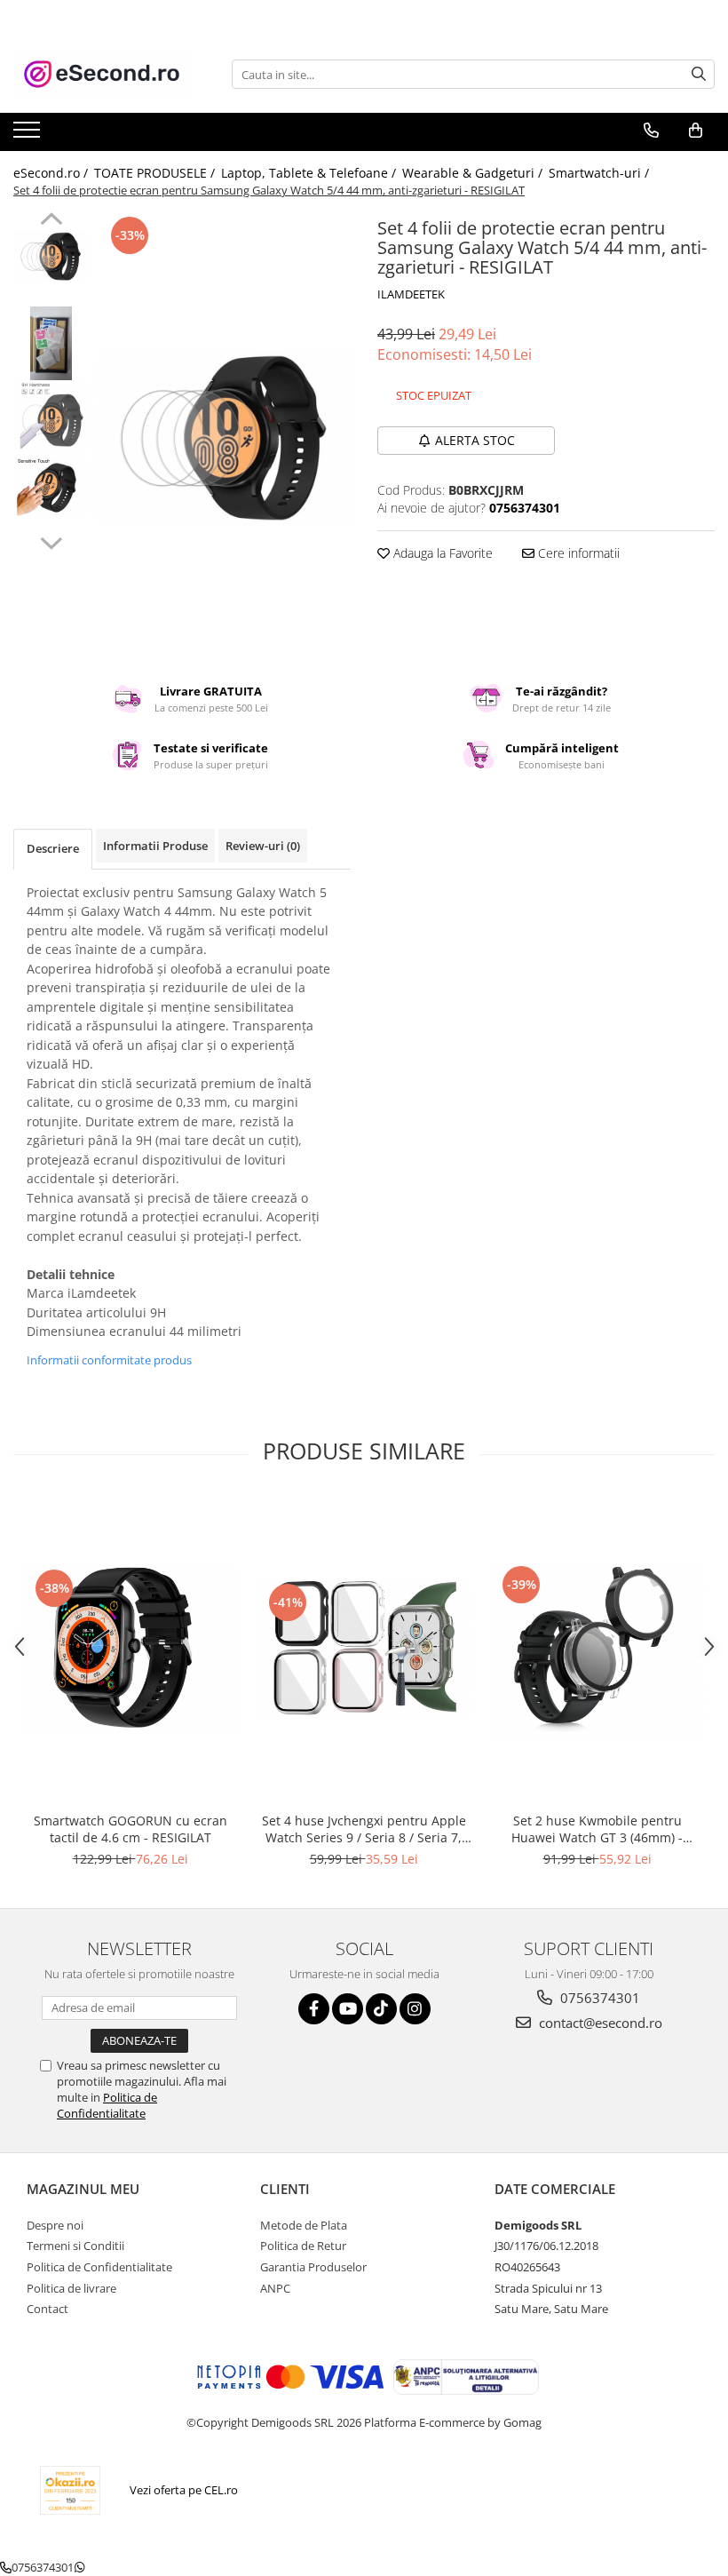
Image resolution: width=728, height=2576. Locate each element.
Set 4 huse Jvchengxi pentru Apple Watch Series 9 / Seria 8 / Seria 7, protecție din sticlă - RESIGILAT (364, 1829)
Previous (51, 221)
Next (51, 541)
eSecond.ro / (52, 173)
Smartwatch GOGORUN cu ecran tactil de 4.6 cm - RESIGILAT (131, 1829)
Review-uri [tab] (263, 846)
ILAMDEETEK (411, 294)
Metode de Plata (304, 2225)
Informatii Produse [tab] (155, 846)
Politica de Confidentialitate (107, 2105)
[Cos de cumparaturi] (696, 131)
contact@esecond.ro (599, 2023)
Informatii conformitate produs (109, 1360)
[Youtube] (348, 2009)
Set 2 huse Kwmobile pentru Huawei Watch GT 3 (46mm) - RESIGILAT (597, 1829)
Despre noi (55, 2225)
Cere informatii (577, 553)
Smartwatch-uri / (601, 173)
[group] (224, 437)
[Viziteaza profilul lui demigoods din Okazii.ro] (70, 2490)
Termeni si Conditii (75, 2246)
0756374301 (598, 1998)
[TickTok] (381, 2009)
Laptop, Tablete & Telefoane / (310, 173)
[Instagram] (415, 2009)
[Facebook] (314, 2009)
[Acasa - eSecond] (102, 74)
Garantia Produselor (313, 2267)
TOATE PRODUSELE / (156, 173)
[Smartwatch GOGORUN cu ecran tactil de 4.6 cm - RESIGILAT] (130, 1650)
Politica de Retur (303, 2246)
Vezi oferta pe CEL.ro (184, 2490)
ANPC (275, 2288)
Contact (47, 2309)
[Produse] (29, 135)
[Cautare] (699, 74)
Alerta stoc (475, 440)
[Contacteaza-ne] (651, 131)
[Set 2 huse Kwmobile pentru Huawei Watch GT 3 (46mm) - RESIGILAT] (597, 1649)
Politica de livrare (71, 2288)
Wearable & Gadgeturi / (474, 173)
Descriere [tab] (53, 848)
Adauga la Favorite (441, 553)
